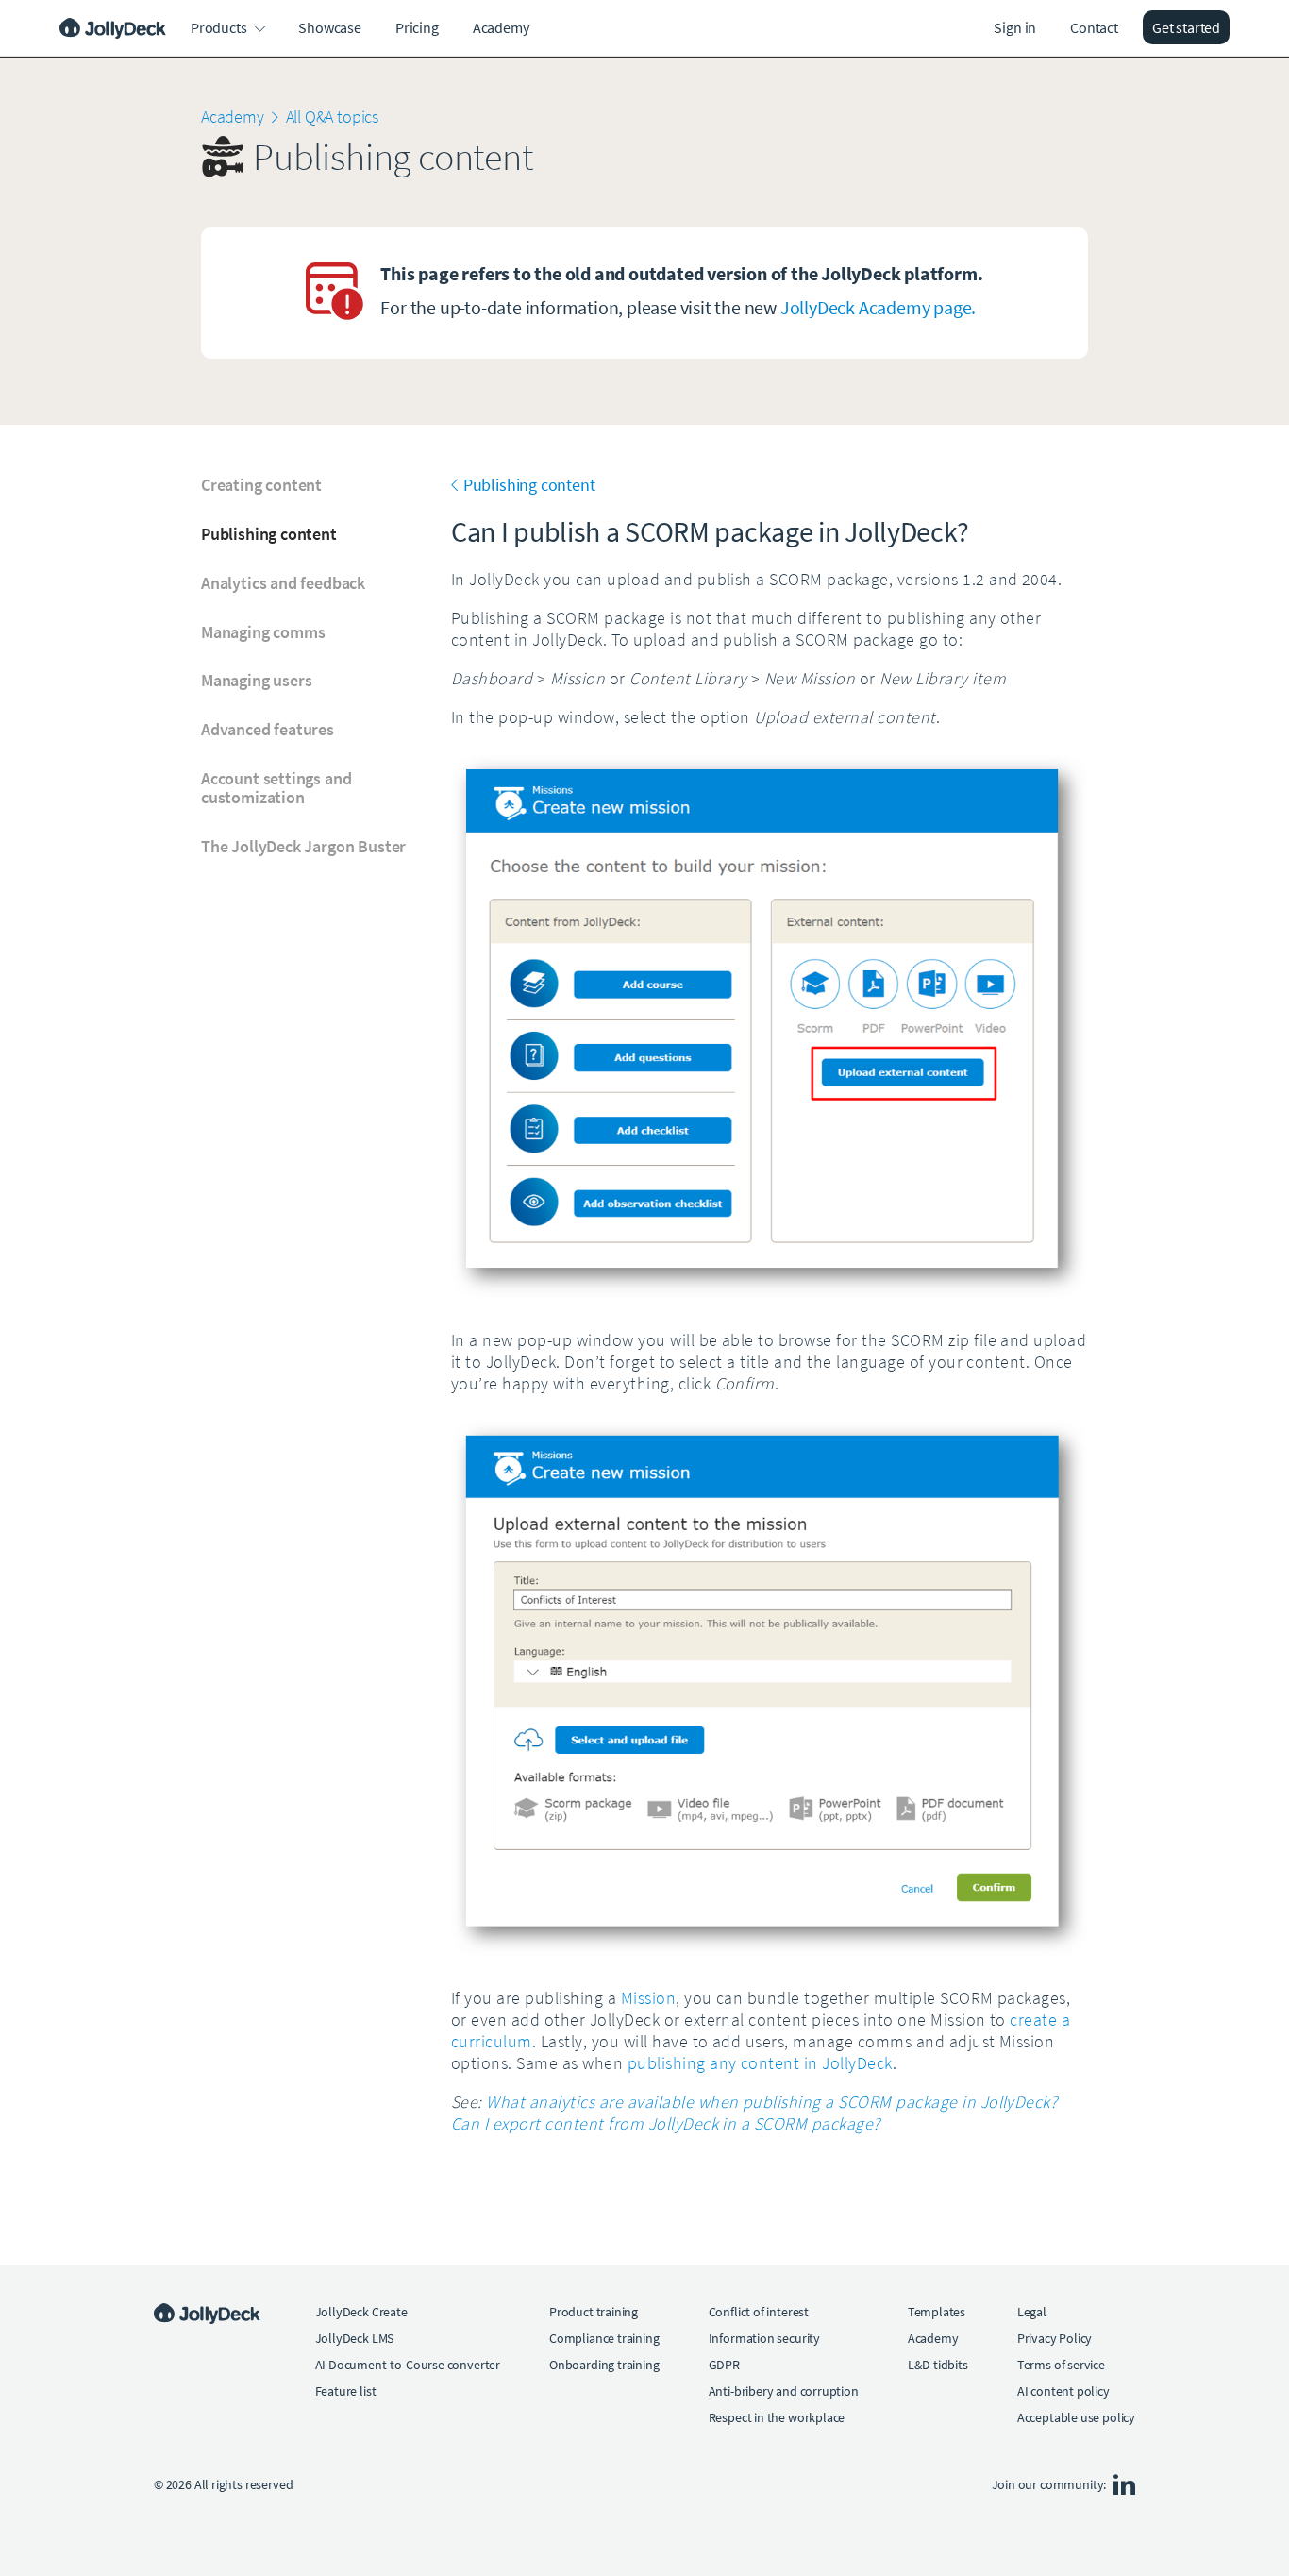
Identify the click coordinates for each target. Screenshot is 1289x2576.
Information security (764, 2338)
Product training (594, 2312)
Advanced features (268, 730)
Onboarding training (604, 2365)
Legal (1032, 2312)
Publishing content (269, 534)
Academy (501, 27)
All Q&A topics (332, 117)
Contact (1094, 27)
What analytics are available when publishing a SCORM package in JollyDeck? (771, 2102)
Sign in (1015, 27)
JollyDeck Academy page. (878, 307)
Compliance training (604, 2338)
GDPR (724, 2365)
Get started (1186, 27)
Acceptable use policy (1076, 2417)
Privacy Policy (1055, 2338)
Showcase (330, 27)
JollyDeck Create (361, 2312)
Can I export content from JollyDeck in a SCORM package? (666, 2123)
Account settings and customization (276, 788)
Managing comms (263, 632)
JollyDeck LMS (355, 2338)
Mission (648, 1998)
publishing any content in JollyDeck (760, 2063)
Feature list (346, 2391)
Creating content (261, 485)
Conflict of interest (759, 2312)
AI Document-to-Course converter (408, 2365)
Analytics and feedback (283, 583)
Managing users (256, 681)
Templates (937, 2312)
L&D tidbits (938, 2365)
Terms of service (1061, 2365)
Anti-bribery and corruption (784, 2391)
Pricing (417, 27)
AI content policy (1063, 2391)
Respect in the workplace (777, 2417)
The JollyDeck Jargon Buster (303, 847)
